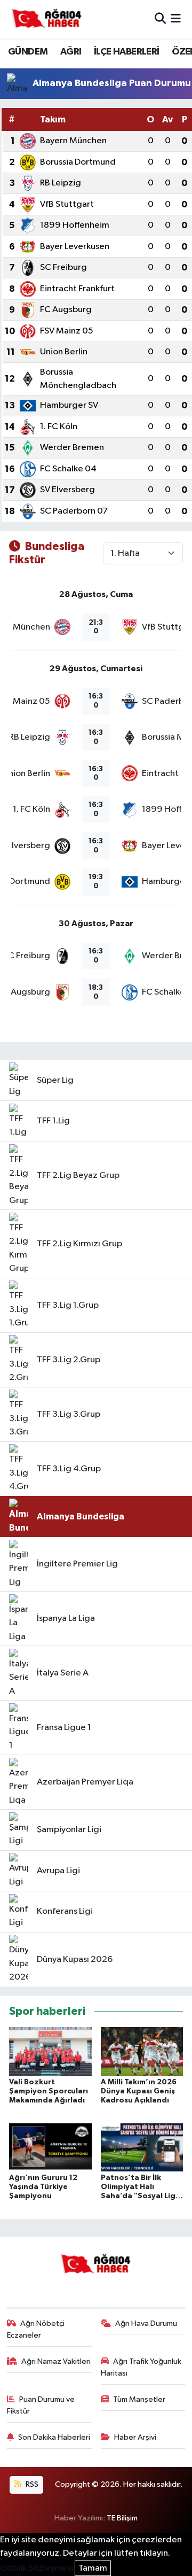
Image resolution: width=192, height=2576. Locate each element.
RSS (31, 2484)
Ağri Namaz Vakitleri (56, 2361)
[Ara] (160, 19)
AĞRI (71, 52)
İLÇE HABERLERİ (127, 52)
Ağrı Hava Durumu (146, 2323)
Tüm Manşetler (139, 2399)
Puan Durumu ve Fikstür (41, 2405)
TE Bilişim (122, 2518)
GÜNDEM (28, 52)
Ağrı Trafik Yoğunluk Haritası (141, 2367)
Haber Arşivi (135, 2437)
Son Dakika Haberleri (54, 2437)
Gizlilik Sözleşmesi (37, 2568)
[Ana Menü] (176, 19)
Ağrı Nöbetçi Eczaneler (36, 2329)
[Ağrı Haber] (47, 19)
